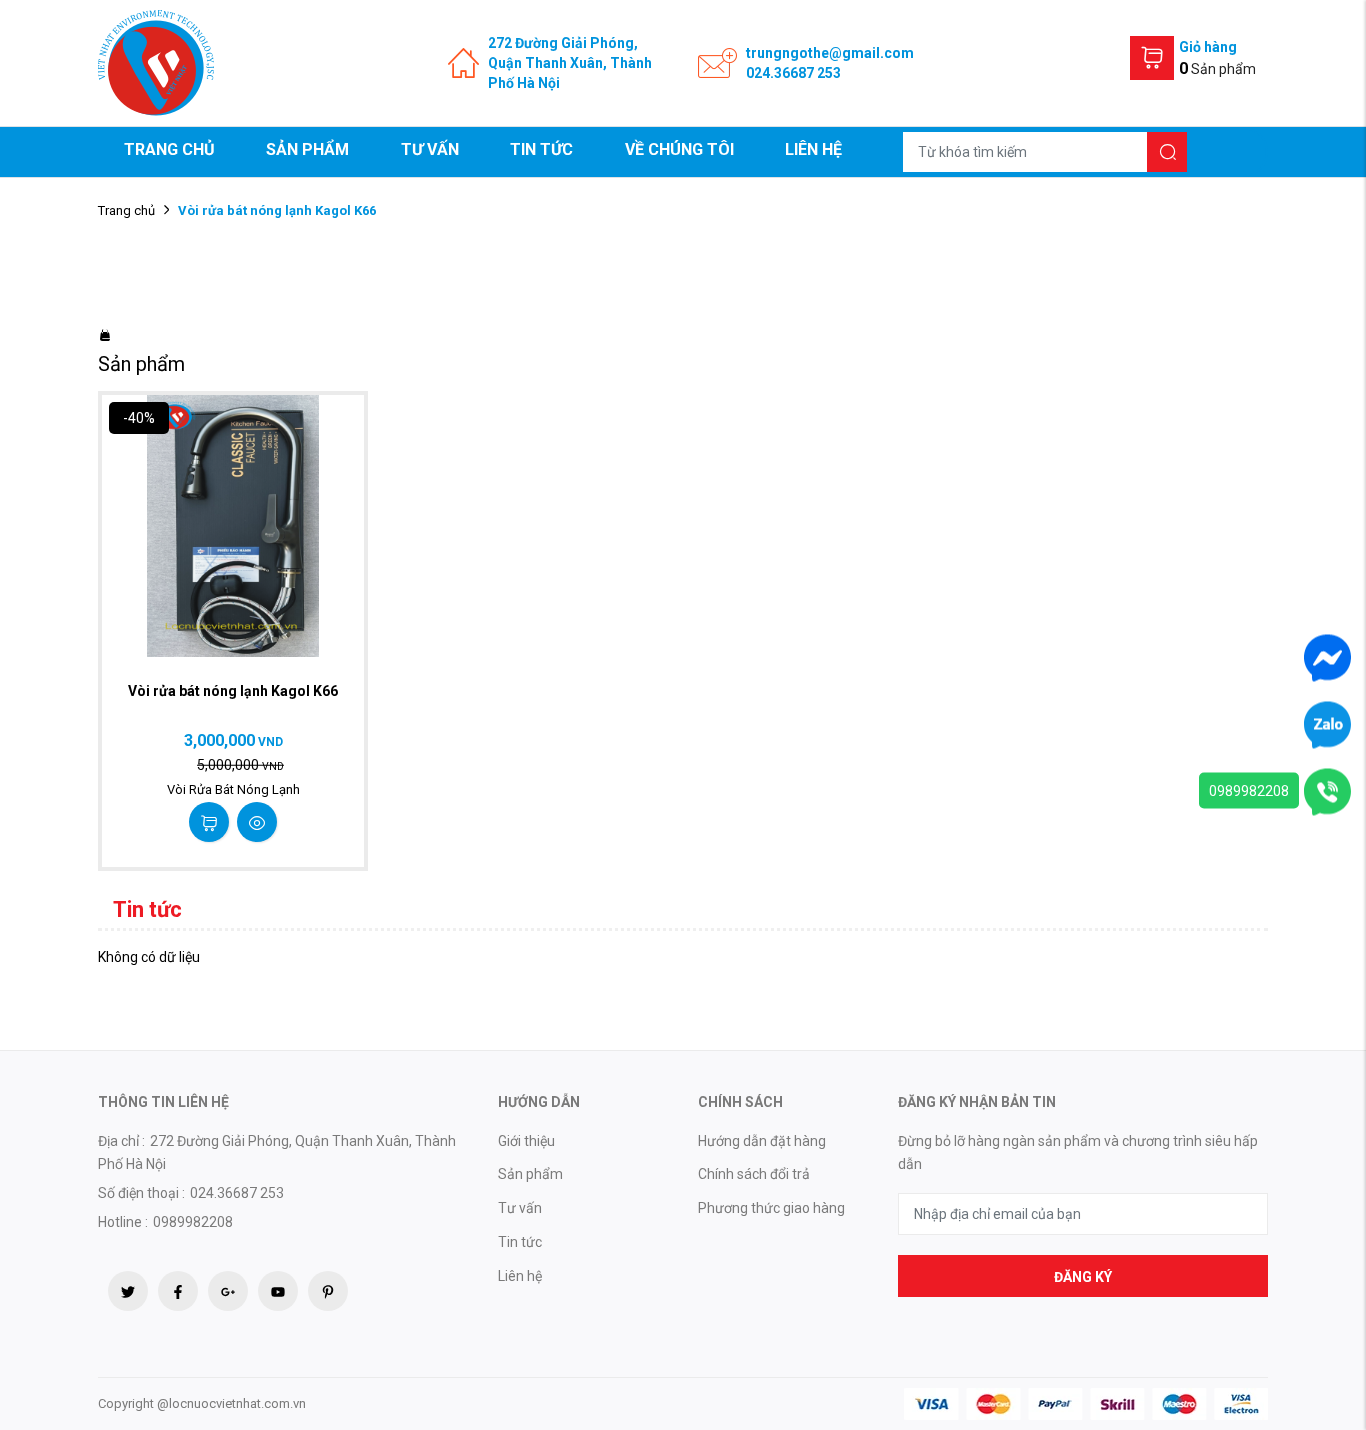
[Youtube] (278, 1291)
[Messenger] (1327, 657)
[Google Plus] (228, 1291)
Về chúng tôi (679, 149)
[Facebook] (178, 1291)
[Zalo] (1327, 724)
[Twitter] (128, 1291)
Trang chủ (169, 149)
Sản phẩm (307, 149)
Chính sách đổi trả (754, 1174)
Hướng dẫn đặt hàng (762, 1141)
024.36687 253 (793, 73)
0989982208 (1249, 791)
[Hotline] (1327, 791)
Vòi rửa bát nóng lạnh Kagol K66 (233, 691)
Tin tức (541, 149)
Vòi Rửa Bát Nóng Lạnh (233, 789)
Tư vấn (430, 149)
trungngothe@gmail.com (830, 53)
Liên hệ (813, 149)
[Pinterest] (328, 1291)
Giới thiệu (526, 1141)
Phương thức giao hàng (771, 1208)
